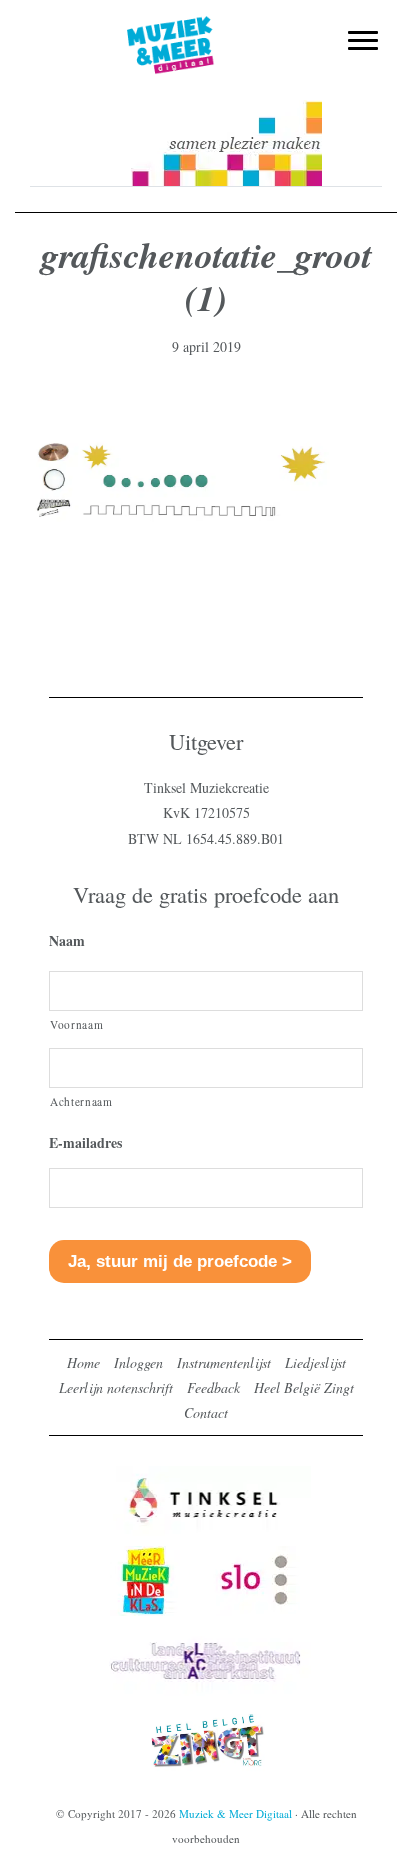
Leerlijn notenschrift (116, 1387)
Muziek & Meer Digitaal (206, 27)
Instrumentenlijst (224, 1362)
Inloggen (138, 1362)
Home (83, 1362)
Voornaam (76, 1024)
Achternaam (81, 1101)
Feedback (213, 1387)
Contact (206, 1412)
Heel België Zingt (304, 1387)
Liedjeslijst (315, 1362)
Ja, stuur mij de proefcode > (180, 1261)
